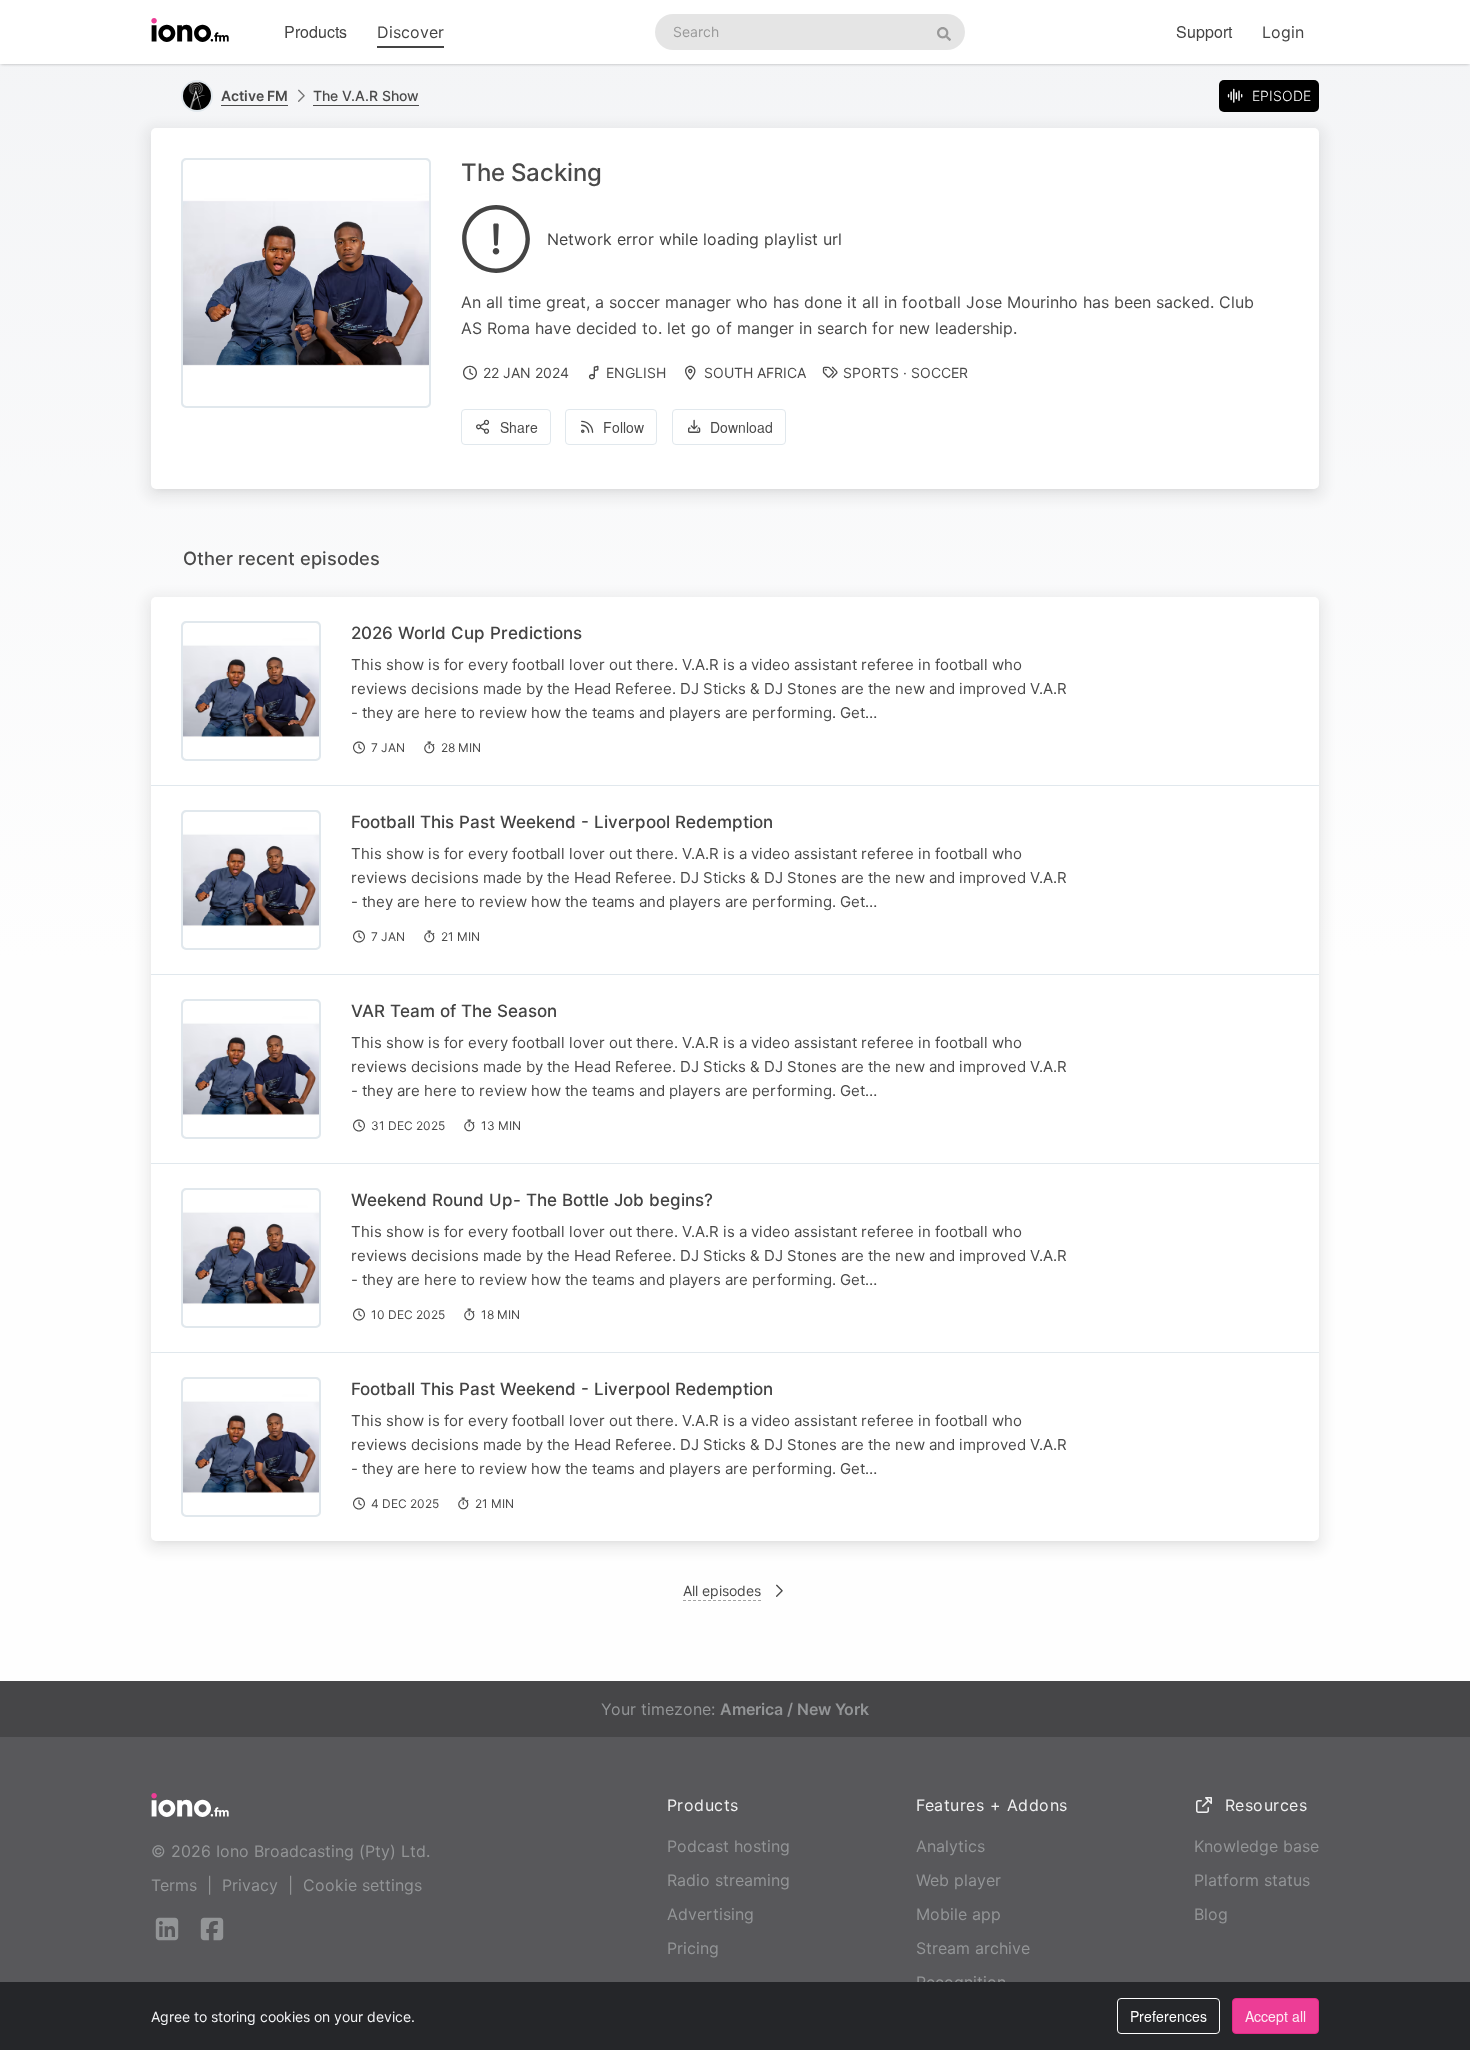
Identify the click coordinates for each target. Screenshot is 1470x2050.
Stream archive (973, 1948)
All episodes (722, 1590)
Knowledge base (1256, 1846)
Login (1283, 32)
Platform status (1252, 1880)
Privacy (250, 1885)
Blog (1211, 1914)
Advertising (710, 1914)
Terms (174, 1885)
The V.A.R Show (366, 95)
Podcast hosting (728, 1846)
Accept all (1275, 2016)
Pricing (693, 1948)
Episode (1281, 95)
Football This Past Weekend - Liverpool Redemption (562, 822)
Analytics (950, 1846)
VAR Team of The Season (454, 1011)
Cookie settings (362, 1885)
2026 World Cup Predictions (466, 633)
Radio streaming (728, 1880)
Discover (410, 32)
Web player (958, 1880)
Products (315, 31)
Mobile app (958, 1914)
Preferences (1168, 2016)
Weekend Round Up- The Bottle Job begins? (532, 1200)
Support (1204, 31)
